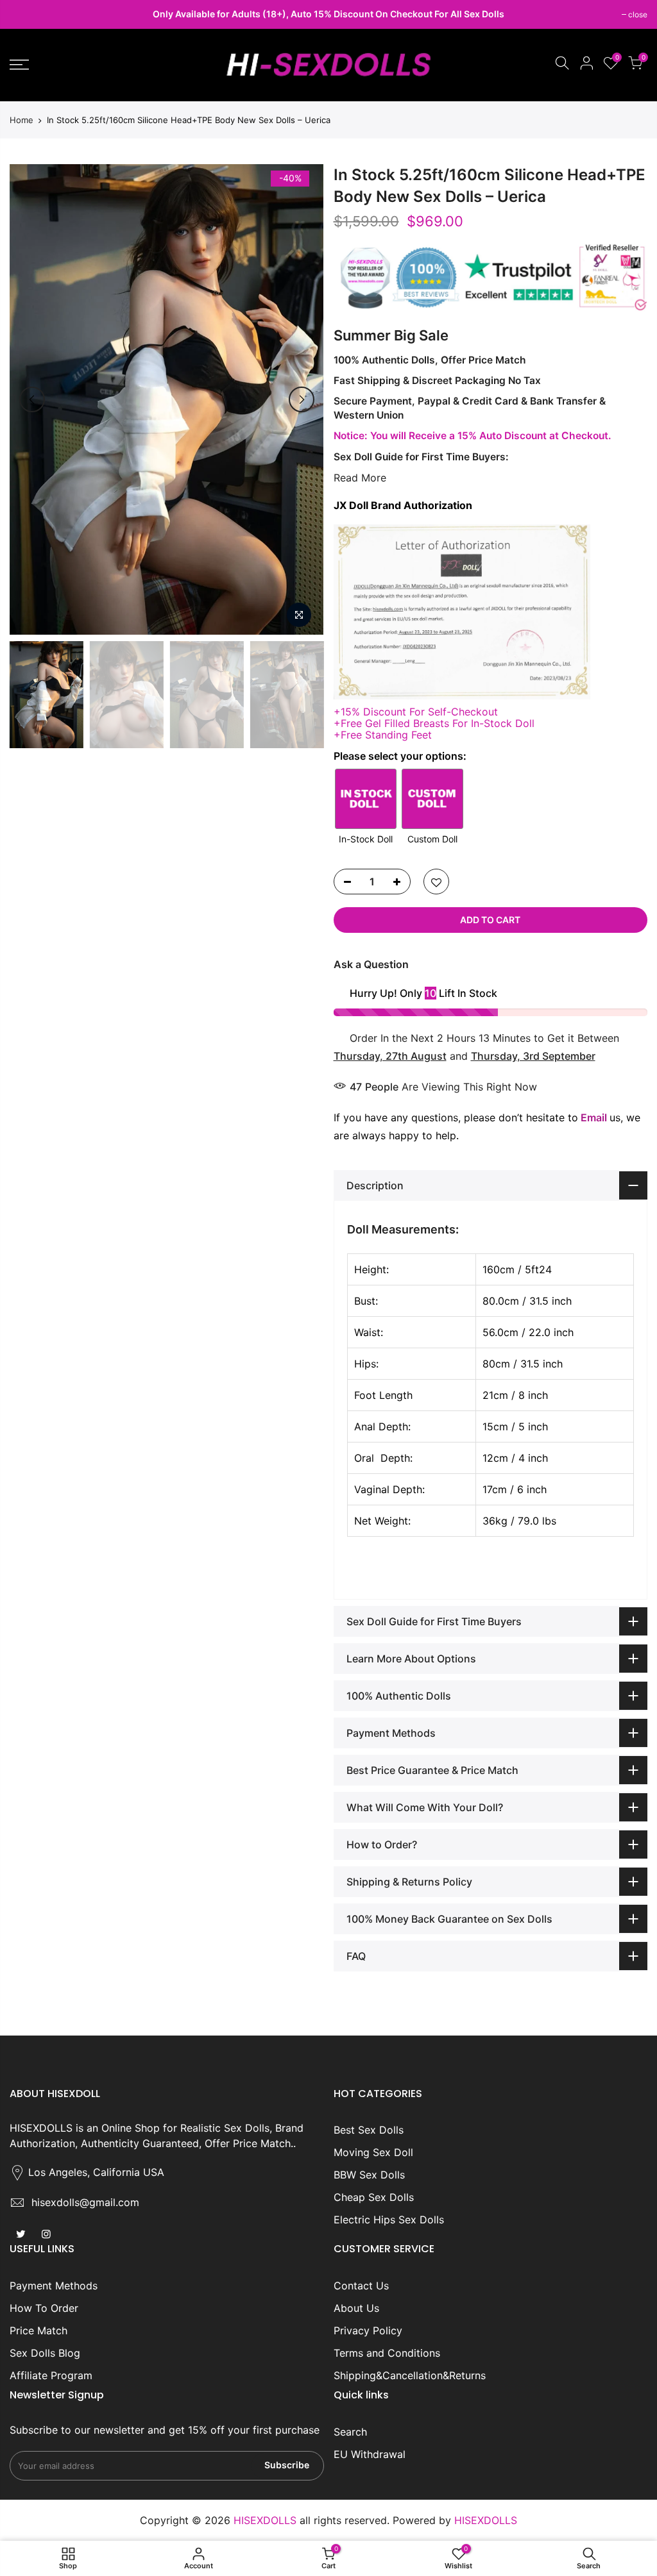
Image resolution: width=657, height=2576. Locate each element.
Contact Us (361, 2286)
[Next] (302, 399)
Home (21, 120)
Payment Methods (54, 2286)
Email (594, 1117)
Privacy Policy (368, 2330)
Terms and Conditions (387, 2353)
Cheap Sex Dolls (374, 2197)
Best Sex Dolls (369, 2130)
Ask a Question (371, 964)
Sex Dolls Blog (45, 2353)
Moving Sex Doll (373, 2152)
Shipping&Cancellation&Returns (410, 2375)
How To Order (44, 2308)
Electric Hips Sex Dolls (389, 2220)
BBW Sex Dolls (369, 2175)
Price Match (38, 2330)
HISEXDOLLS (486, 2520)
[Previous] (32, 399)
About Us (356, 2308)
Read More (360, 478)
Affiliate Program (51, 2375)
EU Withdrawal (370, 2454)
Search (350, 2432)
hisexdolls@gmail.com (85, 2202)
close (26, 14)
